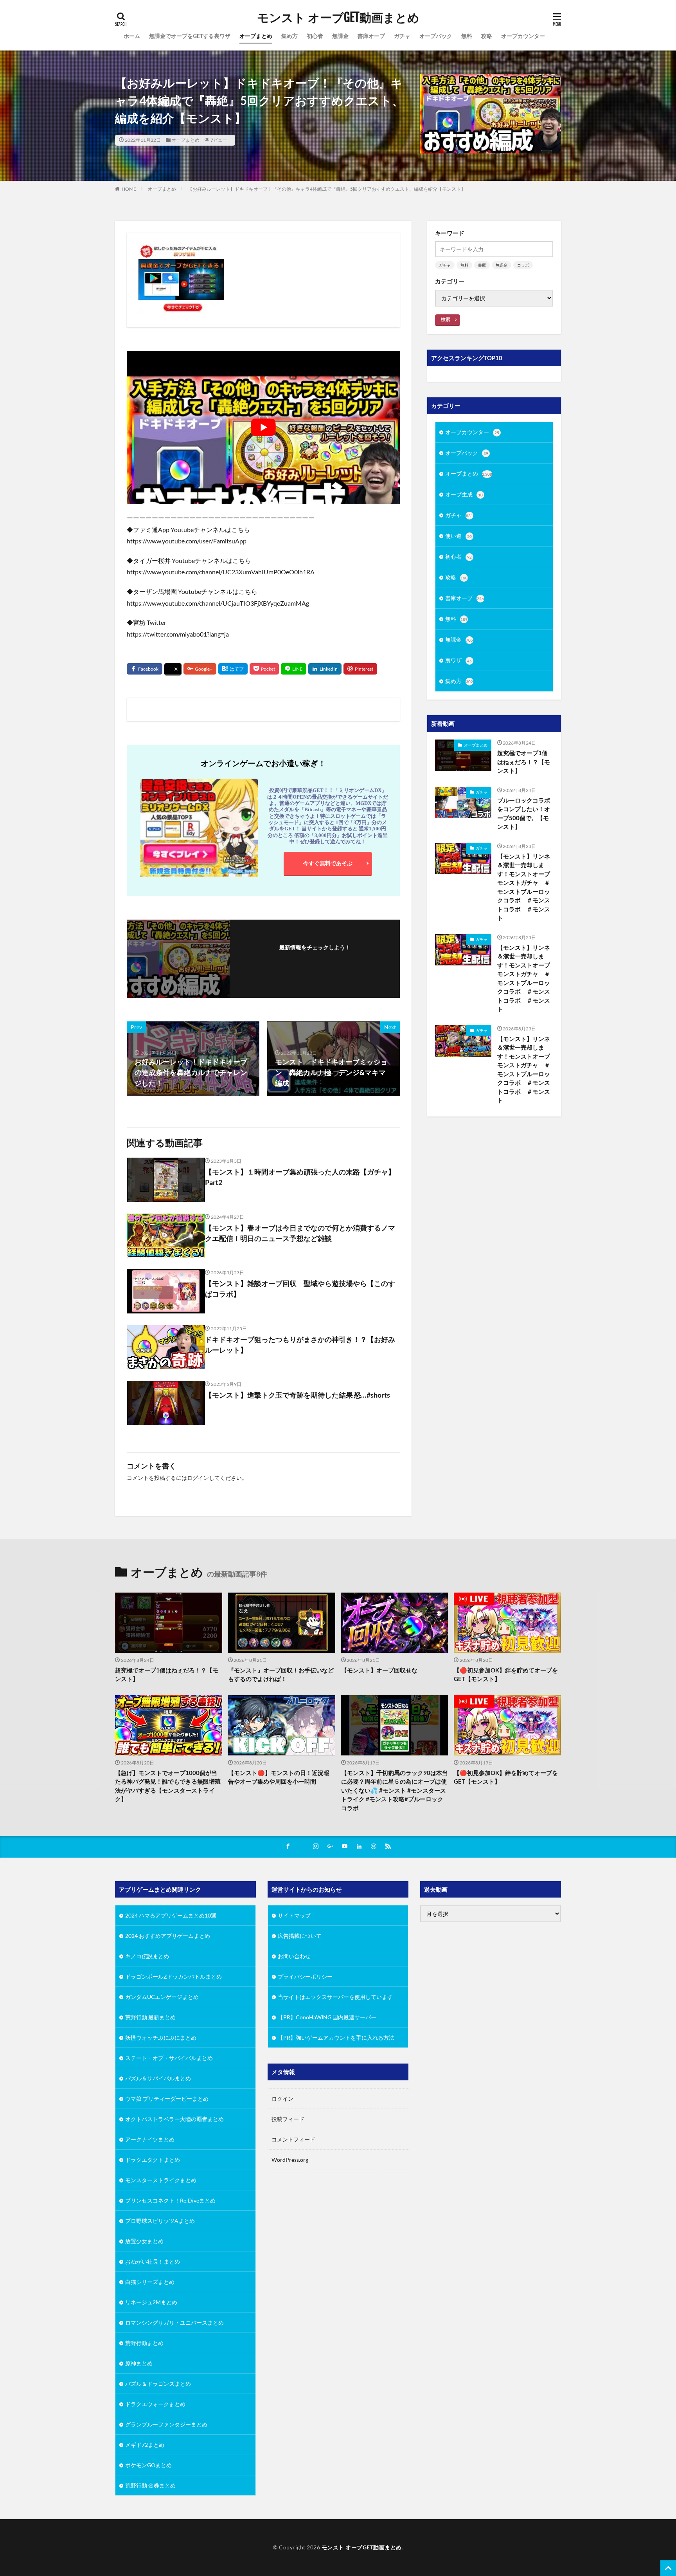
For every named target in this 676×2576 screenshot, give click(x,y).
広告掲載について (300, 1936)
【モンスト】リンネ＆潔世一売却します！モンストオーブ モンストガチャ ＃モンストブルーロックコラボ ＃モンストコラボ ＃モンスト (525, 887)
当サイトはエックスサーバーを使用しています (335, 1997)
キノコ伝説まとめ (147, 1956)
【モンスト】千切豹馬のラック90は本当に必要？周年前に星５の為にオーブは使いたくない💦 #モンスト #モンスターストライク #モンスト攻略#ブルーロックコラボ (395, 1790)
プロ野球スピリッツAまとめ (160, 2221)
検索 (446, 319)
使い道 (458, 536)
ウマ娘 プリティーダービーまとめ (167, 2099)
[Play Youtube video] (263, 428)
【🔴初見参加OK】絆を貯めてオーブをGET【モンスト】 (506, 1675)
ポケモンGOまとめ (148, 2465)
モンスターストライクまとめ (161, 2180)
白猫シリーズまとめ (150, 2282)
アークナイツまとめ (150, 2139)
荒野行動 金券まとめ (150, 2485)
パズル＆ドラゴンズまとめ (158, 2384)
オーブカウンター (523, 36)
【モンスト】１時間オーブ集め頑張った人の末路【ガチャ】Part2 (300, 1177)
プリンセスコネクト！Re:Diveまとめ (170, 2200)
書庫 (482, 265)
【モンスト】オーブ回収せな (379, 1670)
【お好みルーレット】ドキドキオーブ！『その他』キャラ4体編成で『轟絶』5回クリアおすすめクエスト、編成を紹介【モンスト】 (327, 189)
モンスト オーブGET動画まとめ (338, 18)
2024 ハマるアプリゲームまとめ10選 (171, 1915)
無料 (467, 36)
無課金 (340, 36)
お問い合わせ (294, 1956)
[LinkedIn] (325, 669)
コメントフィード (293, 2139)
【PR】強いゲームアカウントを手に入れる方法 (336, 2038)
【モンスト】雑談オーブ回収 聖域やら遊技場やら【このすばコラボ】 (300, 1289)
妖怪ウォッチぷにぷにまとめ (161, 2038)
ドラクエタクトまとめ (153, 2160)
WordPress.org (290, 2160)
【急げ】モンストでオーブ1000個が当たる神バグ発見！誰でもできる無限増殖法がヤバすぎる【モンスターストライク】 (168, 1786)
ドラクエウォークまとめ (155, 2404)
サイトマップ (294, 1915)
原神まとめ (139, 2363)
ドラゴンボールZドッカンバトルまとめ (173, 1976)
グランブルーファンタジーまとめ (166, 2424)
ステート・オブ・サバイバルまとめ (169, 2058)
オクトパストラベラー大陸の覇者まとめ (174, 2119)
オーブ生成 (464, 494)
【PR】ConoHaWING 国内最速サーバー (327, 2017)
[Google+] (200, 669)
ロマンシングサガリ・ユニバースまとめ (174, 2323)
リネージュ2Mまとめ (151, 2302)
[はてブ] (233, 669)
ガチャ (402, 36)
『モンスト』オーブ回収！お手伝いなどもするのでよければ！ (281, 1675)
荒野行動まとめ (144, 2343)
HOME (129, 189)
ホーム (132, 36)
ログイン (198, 1478)
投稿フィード (288, 2119)
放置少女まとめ (144, 2241)
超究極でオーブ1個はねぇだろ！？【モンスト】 (524, 762)
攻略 (487, 36)
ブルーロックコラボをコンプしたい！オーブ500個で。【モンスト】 (524, 814)
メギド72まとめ (145, 2445)
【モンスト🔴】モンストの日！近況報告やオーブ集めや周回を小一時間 (279, 1777)
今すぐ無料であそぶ (328, 863)
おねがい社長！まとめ (153, 2261)
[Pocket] (264, 669)
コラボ (523, 265)
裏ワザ (458, 660)
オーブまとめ (256, 36)
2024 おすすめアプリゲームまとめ (168, 1936)
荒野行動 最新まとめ (150, 2017)
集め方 (289, 36)
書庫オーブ (371, 36)
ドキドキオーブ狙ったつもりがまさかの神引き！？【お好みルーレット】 (300, 1345)
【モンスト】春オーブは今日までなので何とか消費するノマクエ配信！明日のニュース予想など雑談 (300, 1233)
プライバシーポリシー (305, 1976)
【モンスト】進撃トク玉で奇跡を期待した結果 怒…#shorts (298, 1395)
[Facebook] (145, 669)
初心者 (315, 36)
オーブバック (436, 36)
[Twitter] (173, 669)
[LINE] (294, 669)
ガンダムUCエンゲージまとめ (162, 1997)
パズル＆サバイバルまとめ (158, 2078)
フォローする (315, 958)
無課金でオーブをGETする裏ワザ (190, 36)
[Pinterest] (360, 669)
